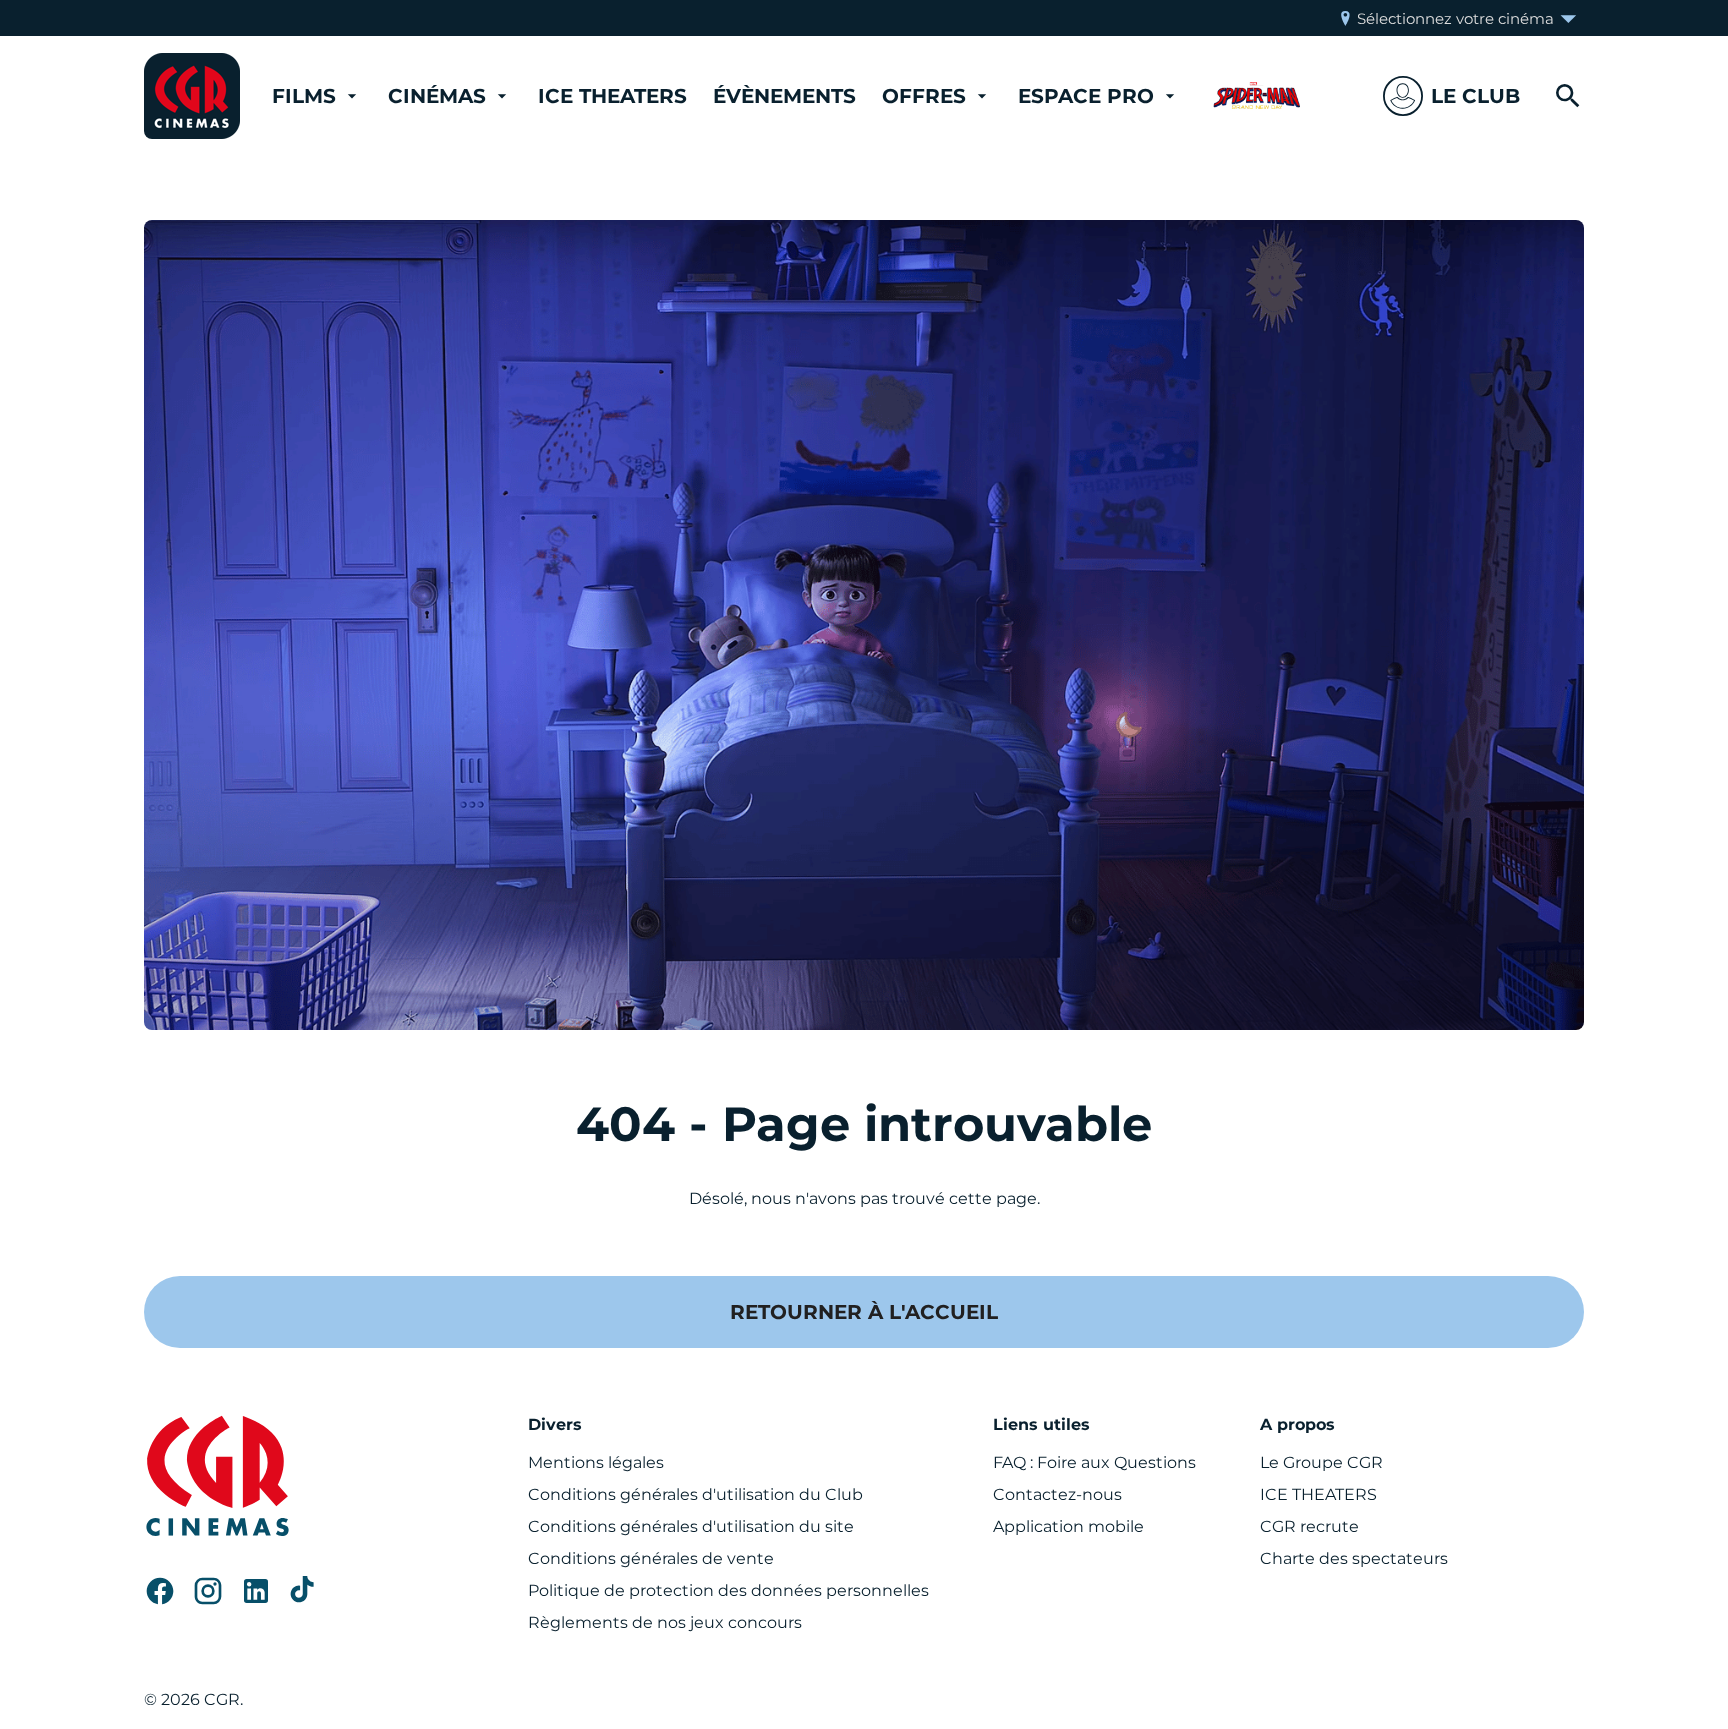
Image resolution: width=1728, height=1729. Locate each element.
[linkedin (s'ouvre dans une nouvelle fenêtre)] (256, 1591)
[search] (1568, 96)
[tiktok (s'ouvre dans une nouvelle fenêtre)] (304, 1591)
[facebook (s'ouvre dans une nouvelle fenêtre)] (160, 1591)
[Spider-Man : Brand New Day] (1257, 96)
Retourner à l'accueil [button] (864, 1312)
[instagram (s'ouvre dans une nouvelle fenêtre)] (208, 1591)
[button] (1451, 96)
